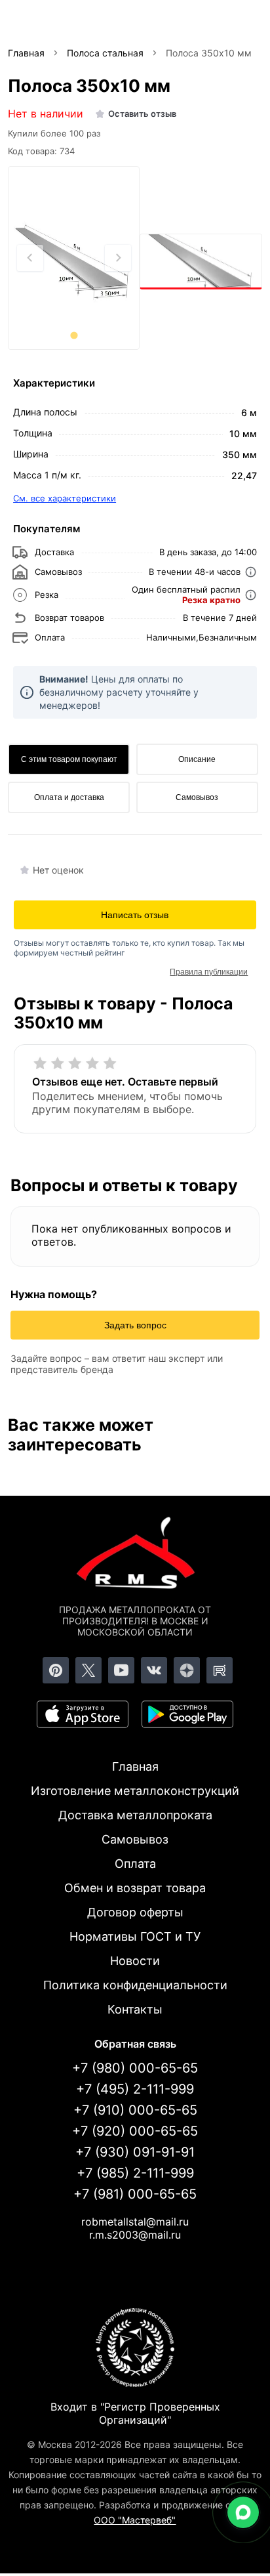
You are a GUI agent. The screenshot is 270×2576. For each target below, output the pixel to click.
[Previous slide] (30, 258)
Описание (197, 759)
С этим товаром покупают (69, 759)
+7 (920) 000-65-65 (135, 2131)
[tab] (74, 335)
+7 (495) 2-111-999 (135, 2089)
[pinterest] (56, 1670)
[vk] (154, 1670)
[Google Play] (187, 1714)
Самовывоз (197, 797)
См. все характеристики (65, 498)
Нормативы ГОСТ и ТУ (135, 1936)
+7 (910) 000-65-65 (135, 2110)
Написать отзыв (135, 915)
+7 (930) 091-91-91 (135, 2152)
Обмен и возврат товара (135, 1888)
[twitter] (88, 1670)
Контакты (135, 2009)
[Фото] (74, 259)
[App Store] (83, 1714)
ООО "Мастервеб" (135, 2520)
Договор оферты (135, 1912)
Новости (135, 1961)
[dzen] (187, 1670)
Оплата (135, 1864)
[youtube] (121, 1670)
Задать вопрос (135, 1325)
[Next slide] (118, 258)
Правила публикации (209, 972)
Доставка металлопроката (135, 1815)
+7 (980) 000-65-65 (135, 2068)
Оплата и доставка (69, 797)
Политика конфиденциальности (135, 1985)
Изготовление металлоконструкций (135, 1791)
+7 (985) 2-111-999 (135, 2173)
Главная (135, 1766)
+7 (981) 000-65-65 (135, 2194)
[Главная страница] (135, 1555)
